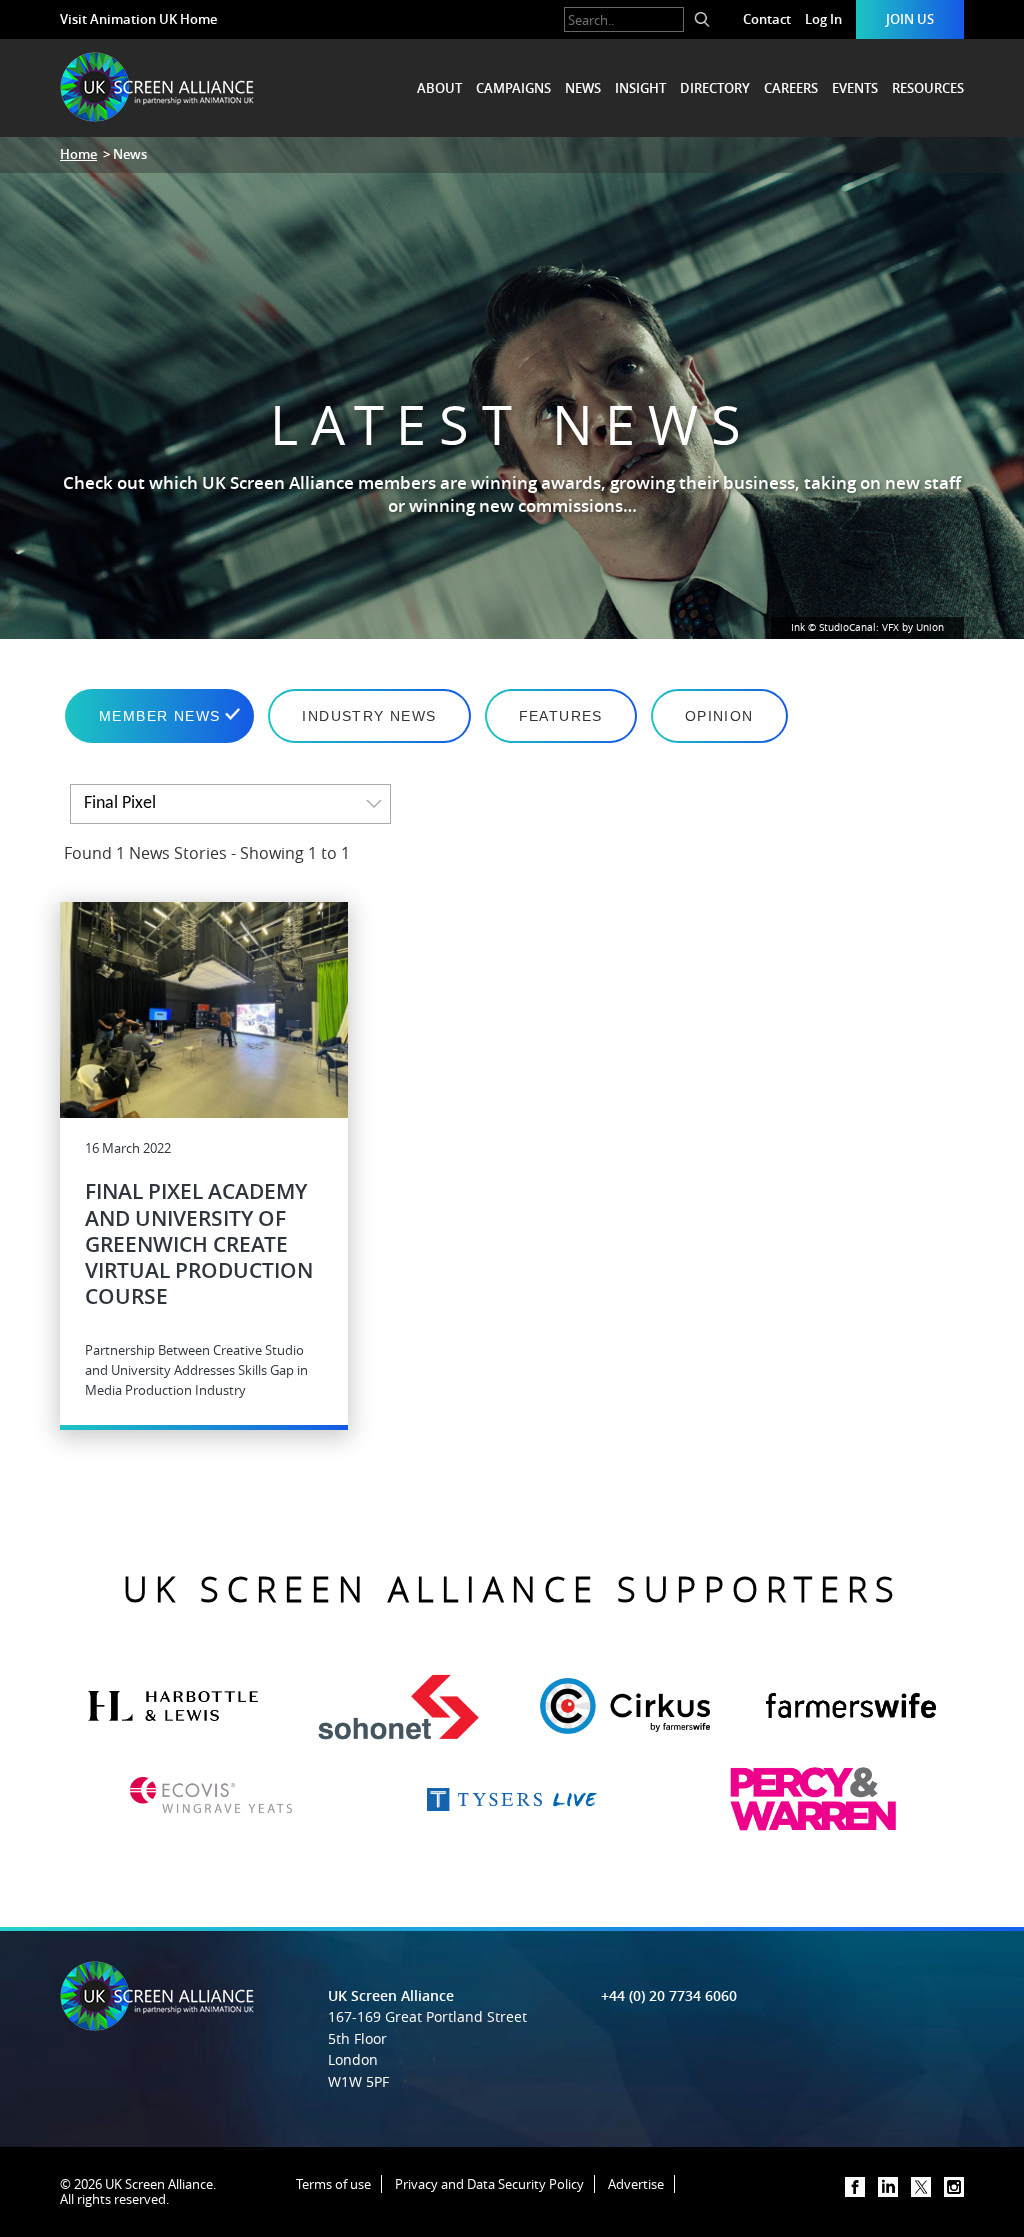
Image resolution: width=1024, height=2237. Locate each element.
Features (561, 716)
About (439, 88)
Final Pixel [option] (120, 803)
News (583, 88)
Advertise (636, 2184)
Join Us (910, 19)
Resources (928, 88)
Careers (791, 88)
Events (855, 88)
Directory (715, 88)
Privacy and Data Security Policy (489, 2184)
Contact (767, 19)
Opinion (719, 716)
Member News (159, 716)
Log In (823, 19)
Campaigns (513, 88)
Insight (640, 88)
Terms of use (333, 2184)
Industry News (369, 716)
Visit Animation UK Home (138, 19)
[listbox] (230, 804)
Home (78, 154)
